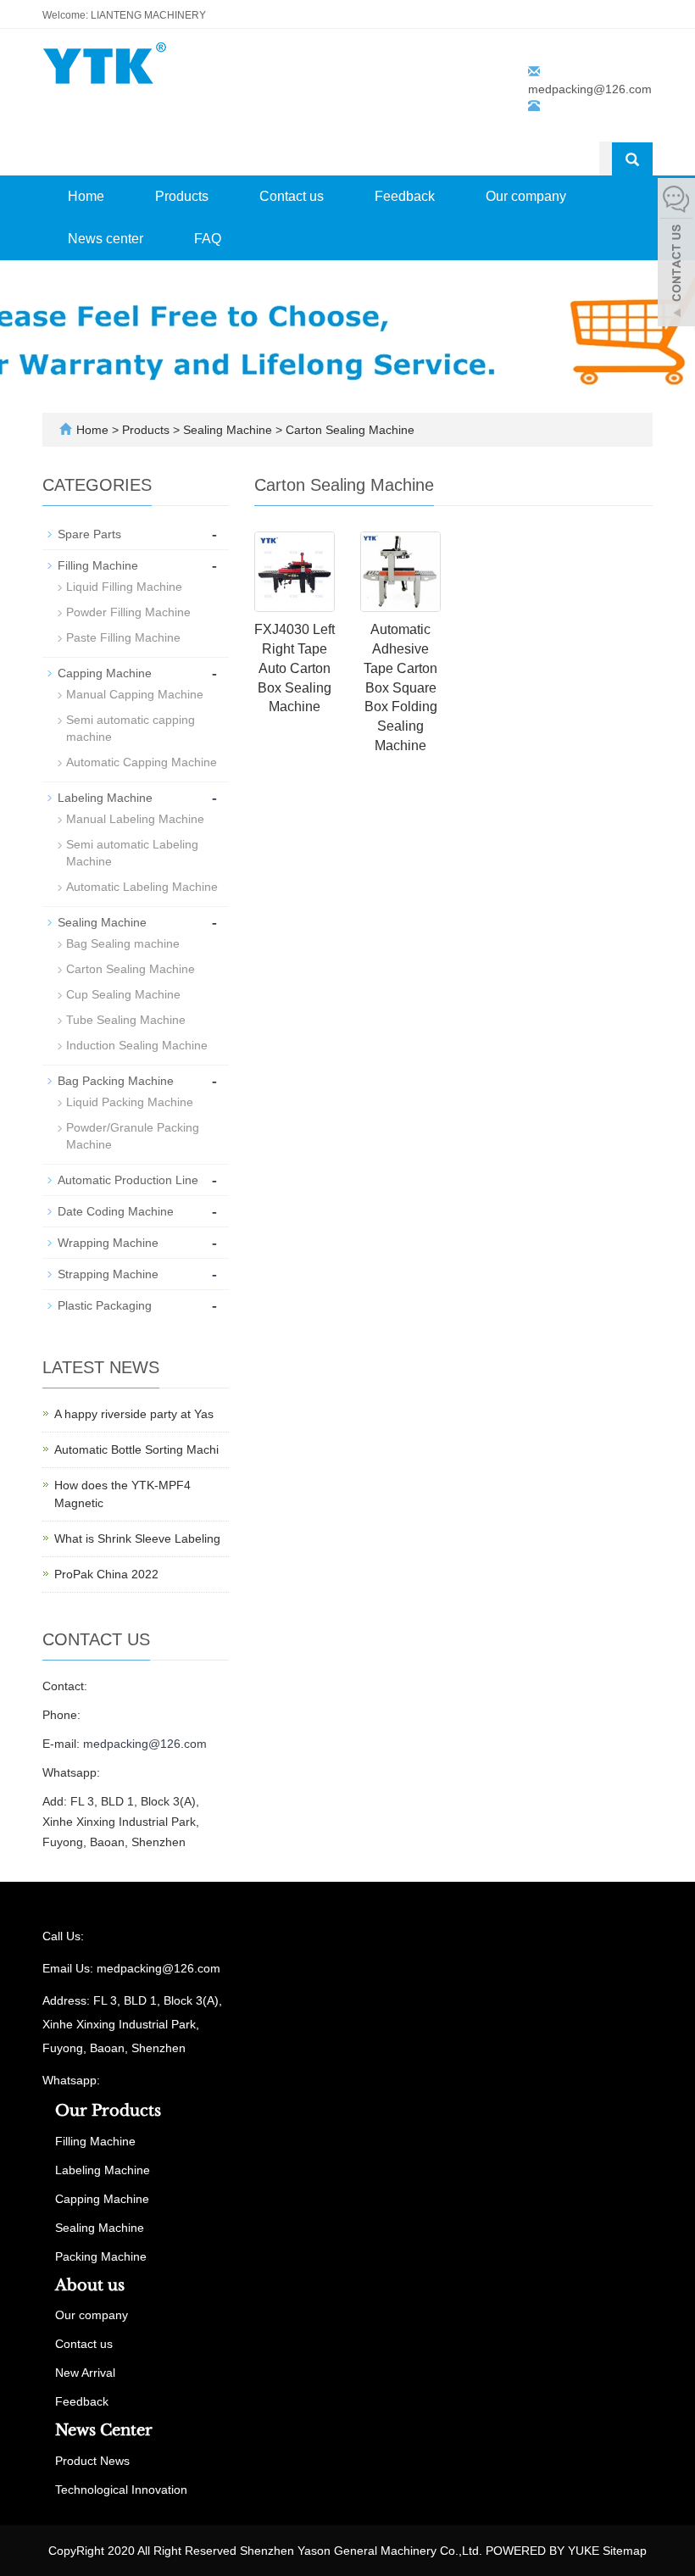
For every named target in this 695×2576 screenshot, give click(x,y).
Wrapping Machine (108, 1243)
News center (106, 239)
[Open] (676, 254)
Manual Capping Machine (135, 694)
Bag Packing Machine (116, 1081)
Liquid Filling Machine (124, 587)
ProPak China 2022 (106, 1574)
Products (182, 196)
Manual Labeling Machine (135, 819)
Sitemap (625, 2551)
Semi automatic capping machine (131, 728)
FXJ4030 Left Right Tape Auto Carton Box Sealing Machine (295, 668)
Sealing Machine (228, 430)
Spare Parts (89, 534)
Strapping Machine (108, 1274)
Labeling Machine (105, 798)
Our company (526, 196)
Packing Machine (101, 2256)
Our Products (108, 2111)
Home (86, 196)
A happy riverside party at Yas (134, 1414)
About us (90, 2285)
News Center (104, 2430)
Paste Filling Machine (123, 637)
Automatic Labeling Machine (142, 887)
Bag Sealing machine (123, 943)
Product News (92, 2461)
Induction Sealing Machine (137, 1045)
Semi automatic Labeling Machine (132, 853)
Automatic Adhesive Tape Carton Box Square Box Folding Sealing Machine (400, 687)
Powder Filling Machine (128, 612)
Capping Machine (105, 673)
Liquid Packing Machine (130, 1102)
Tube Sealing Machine (126, 1020)
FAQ (208, 239)
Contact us (292, 196)
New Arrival (85, 2373)
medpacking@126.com (590, 89)
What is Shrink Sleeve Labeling (137, 1538)
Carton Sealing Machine (348, 430)
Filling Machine (98, 565)
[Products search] (632, 159)
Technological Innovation (121, 2490)
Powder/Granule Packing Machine (133, 1136)
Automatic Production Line (128, 1180)
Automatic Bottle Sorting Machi (136, 1449)
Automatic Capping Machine (142, 762)
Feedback (405, 196)
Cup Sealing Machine (123, 994)
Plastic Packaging (105, 1305)
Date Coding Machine (116, 1211)
